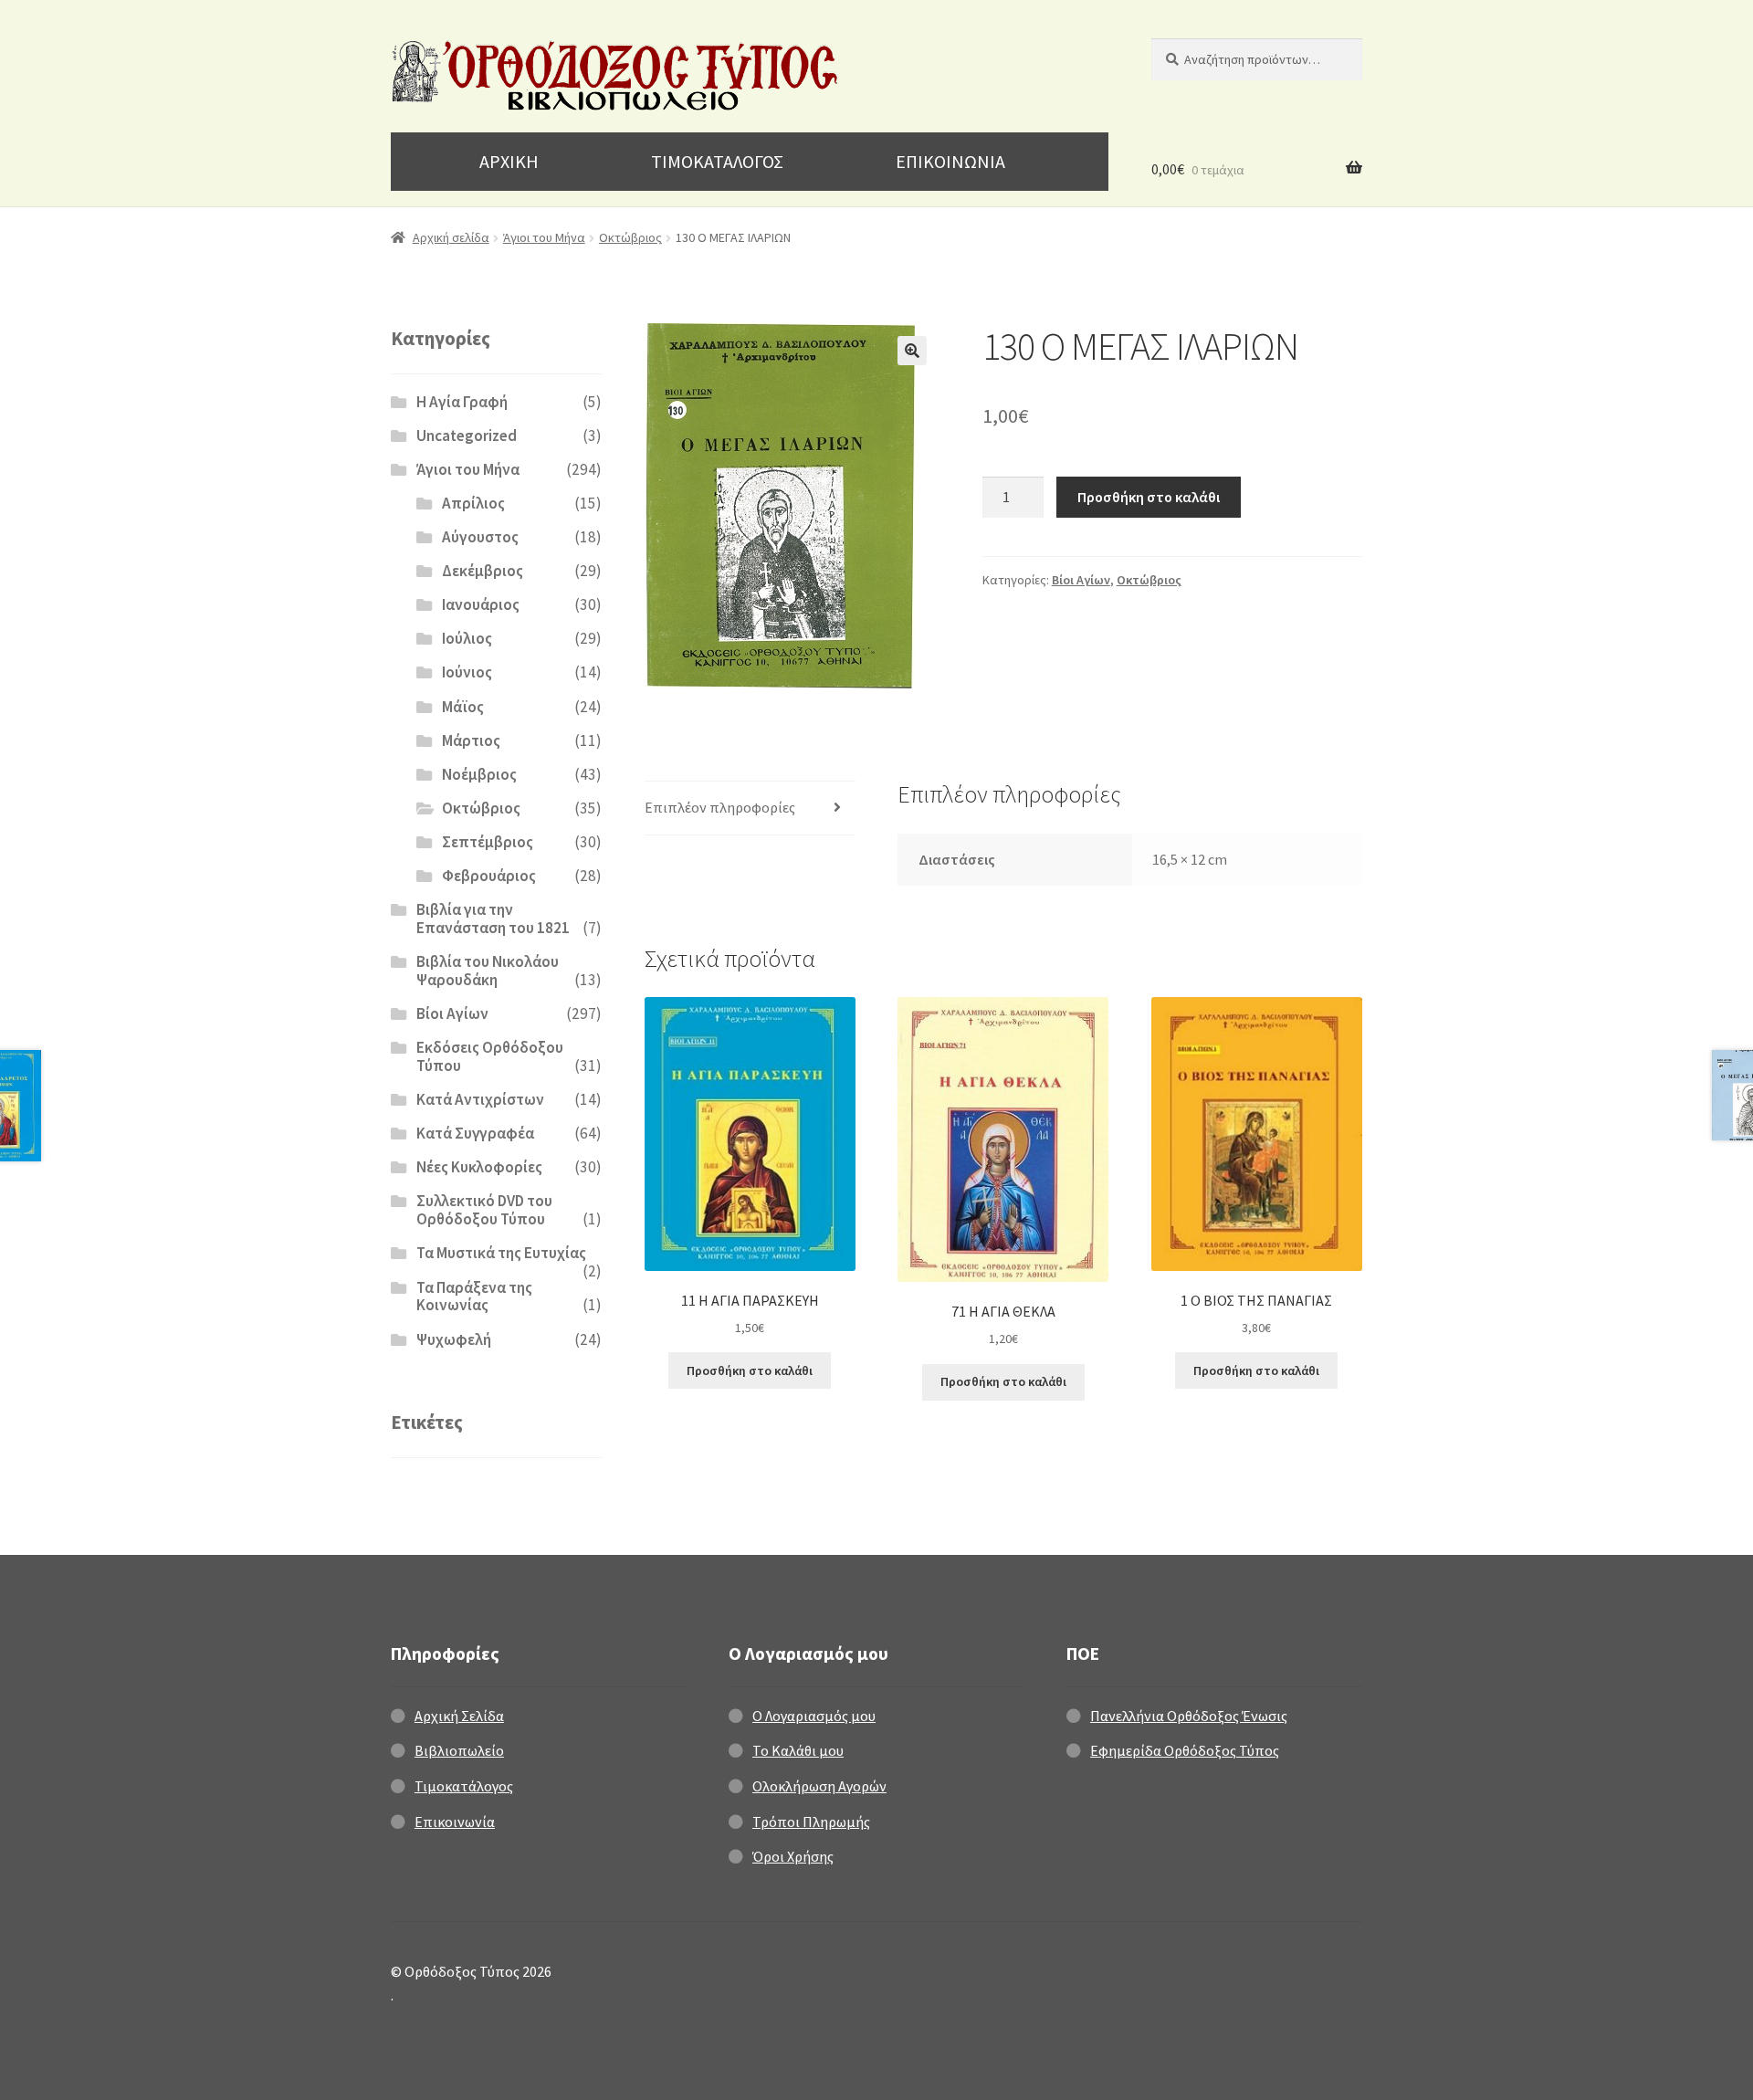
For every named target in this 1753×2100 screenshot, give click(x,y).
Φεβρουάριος (489, 876)
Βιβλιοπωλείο (459, 1750)
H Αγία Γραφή (462, 402)
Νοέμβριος (479, 774)
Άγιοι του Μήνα (544, 237)
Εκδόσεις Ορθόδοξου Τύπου (490, 1056)
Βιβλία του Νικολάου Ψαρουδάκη (488, 971)
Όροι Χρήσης (793, 1856)
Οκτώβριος (630, 237)
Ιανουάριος (481, 604)
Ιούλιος (467, 638)
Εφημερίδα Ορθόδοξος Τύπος (1185, 1750)
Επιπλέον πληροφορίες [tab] (720, 807)
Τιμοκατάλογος (464, 1786)
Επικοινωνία (455, 1822)
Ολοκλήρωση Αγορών (819, 1786)
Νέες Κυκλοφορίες (479, 1167)
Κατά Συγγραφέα (475, 1133)
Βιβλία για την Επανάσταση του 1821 (493, 919)
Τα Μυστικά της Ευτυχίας (501, 1253)
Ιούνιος (467, 672)
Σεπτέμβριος (488, 842)
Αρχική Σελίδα (459, 1716)
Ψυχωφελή (454, 1339)
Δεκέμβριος (483, 571)
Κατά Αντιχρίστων (480, 1099)
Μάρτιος (471, 740)
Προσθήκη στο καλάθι (1149, 497)
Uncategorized (467, 436)
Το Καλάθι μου (798, 1750)
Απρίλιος (473, 503)
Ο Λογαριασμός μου (814, 1716)
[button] (912, 351)
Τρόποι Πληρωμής (811, 1822)
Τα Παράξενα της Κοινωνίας (474, 1297)
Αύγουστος (480, 537)
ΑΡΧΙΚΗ (509, 161)
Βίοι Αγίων (1081, 580)
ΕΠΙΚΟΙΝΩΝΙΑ (950, 161)
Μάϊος (463, 707)
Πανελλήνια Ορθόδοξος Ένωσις (1189, 1716)
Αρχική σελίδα (451, 237)
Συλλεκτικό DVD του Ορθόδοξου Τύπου (484, 1210)
